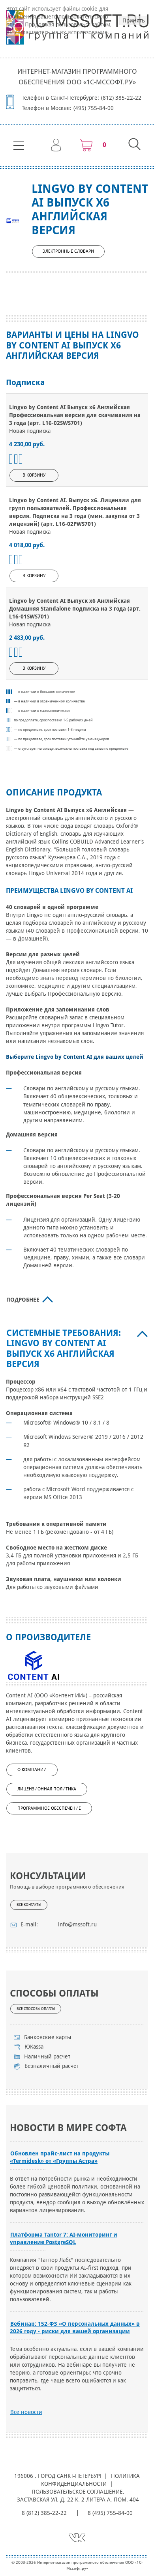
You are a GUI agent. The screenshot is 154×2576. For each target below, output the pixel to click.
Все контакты (29, 1905)
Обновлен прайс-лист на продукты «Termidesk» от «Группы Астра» (60, 2157)
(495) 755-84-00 (94, 108)
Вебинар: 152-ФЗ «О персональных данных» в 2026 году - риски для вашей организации (75, 2327)
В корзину (34, 475)
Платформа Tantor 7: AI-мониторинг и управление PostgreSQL (64, 2238)
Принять (134, 20)
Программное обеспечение (49, 1808)
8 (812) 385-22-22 (44, 2513)
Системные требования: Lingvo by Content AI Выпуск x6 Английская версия (64, 1349)
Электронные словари (68, 251)
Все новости (26, 2412)
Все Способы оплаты (36, 2009)
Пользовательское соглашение (77, 2492)
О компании (32, 1770)
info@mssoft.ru (77, 1924)
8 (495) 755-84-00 (110, 2513)
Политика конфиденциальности (91, 2480)
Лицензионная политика (47, 1789)
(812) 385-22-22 (121, 98)
